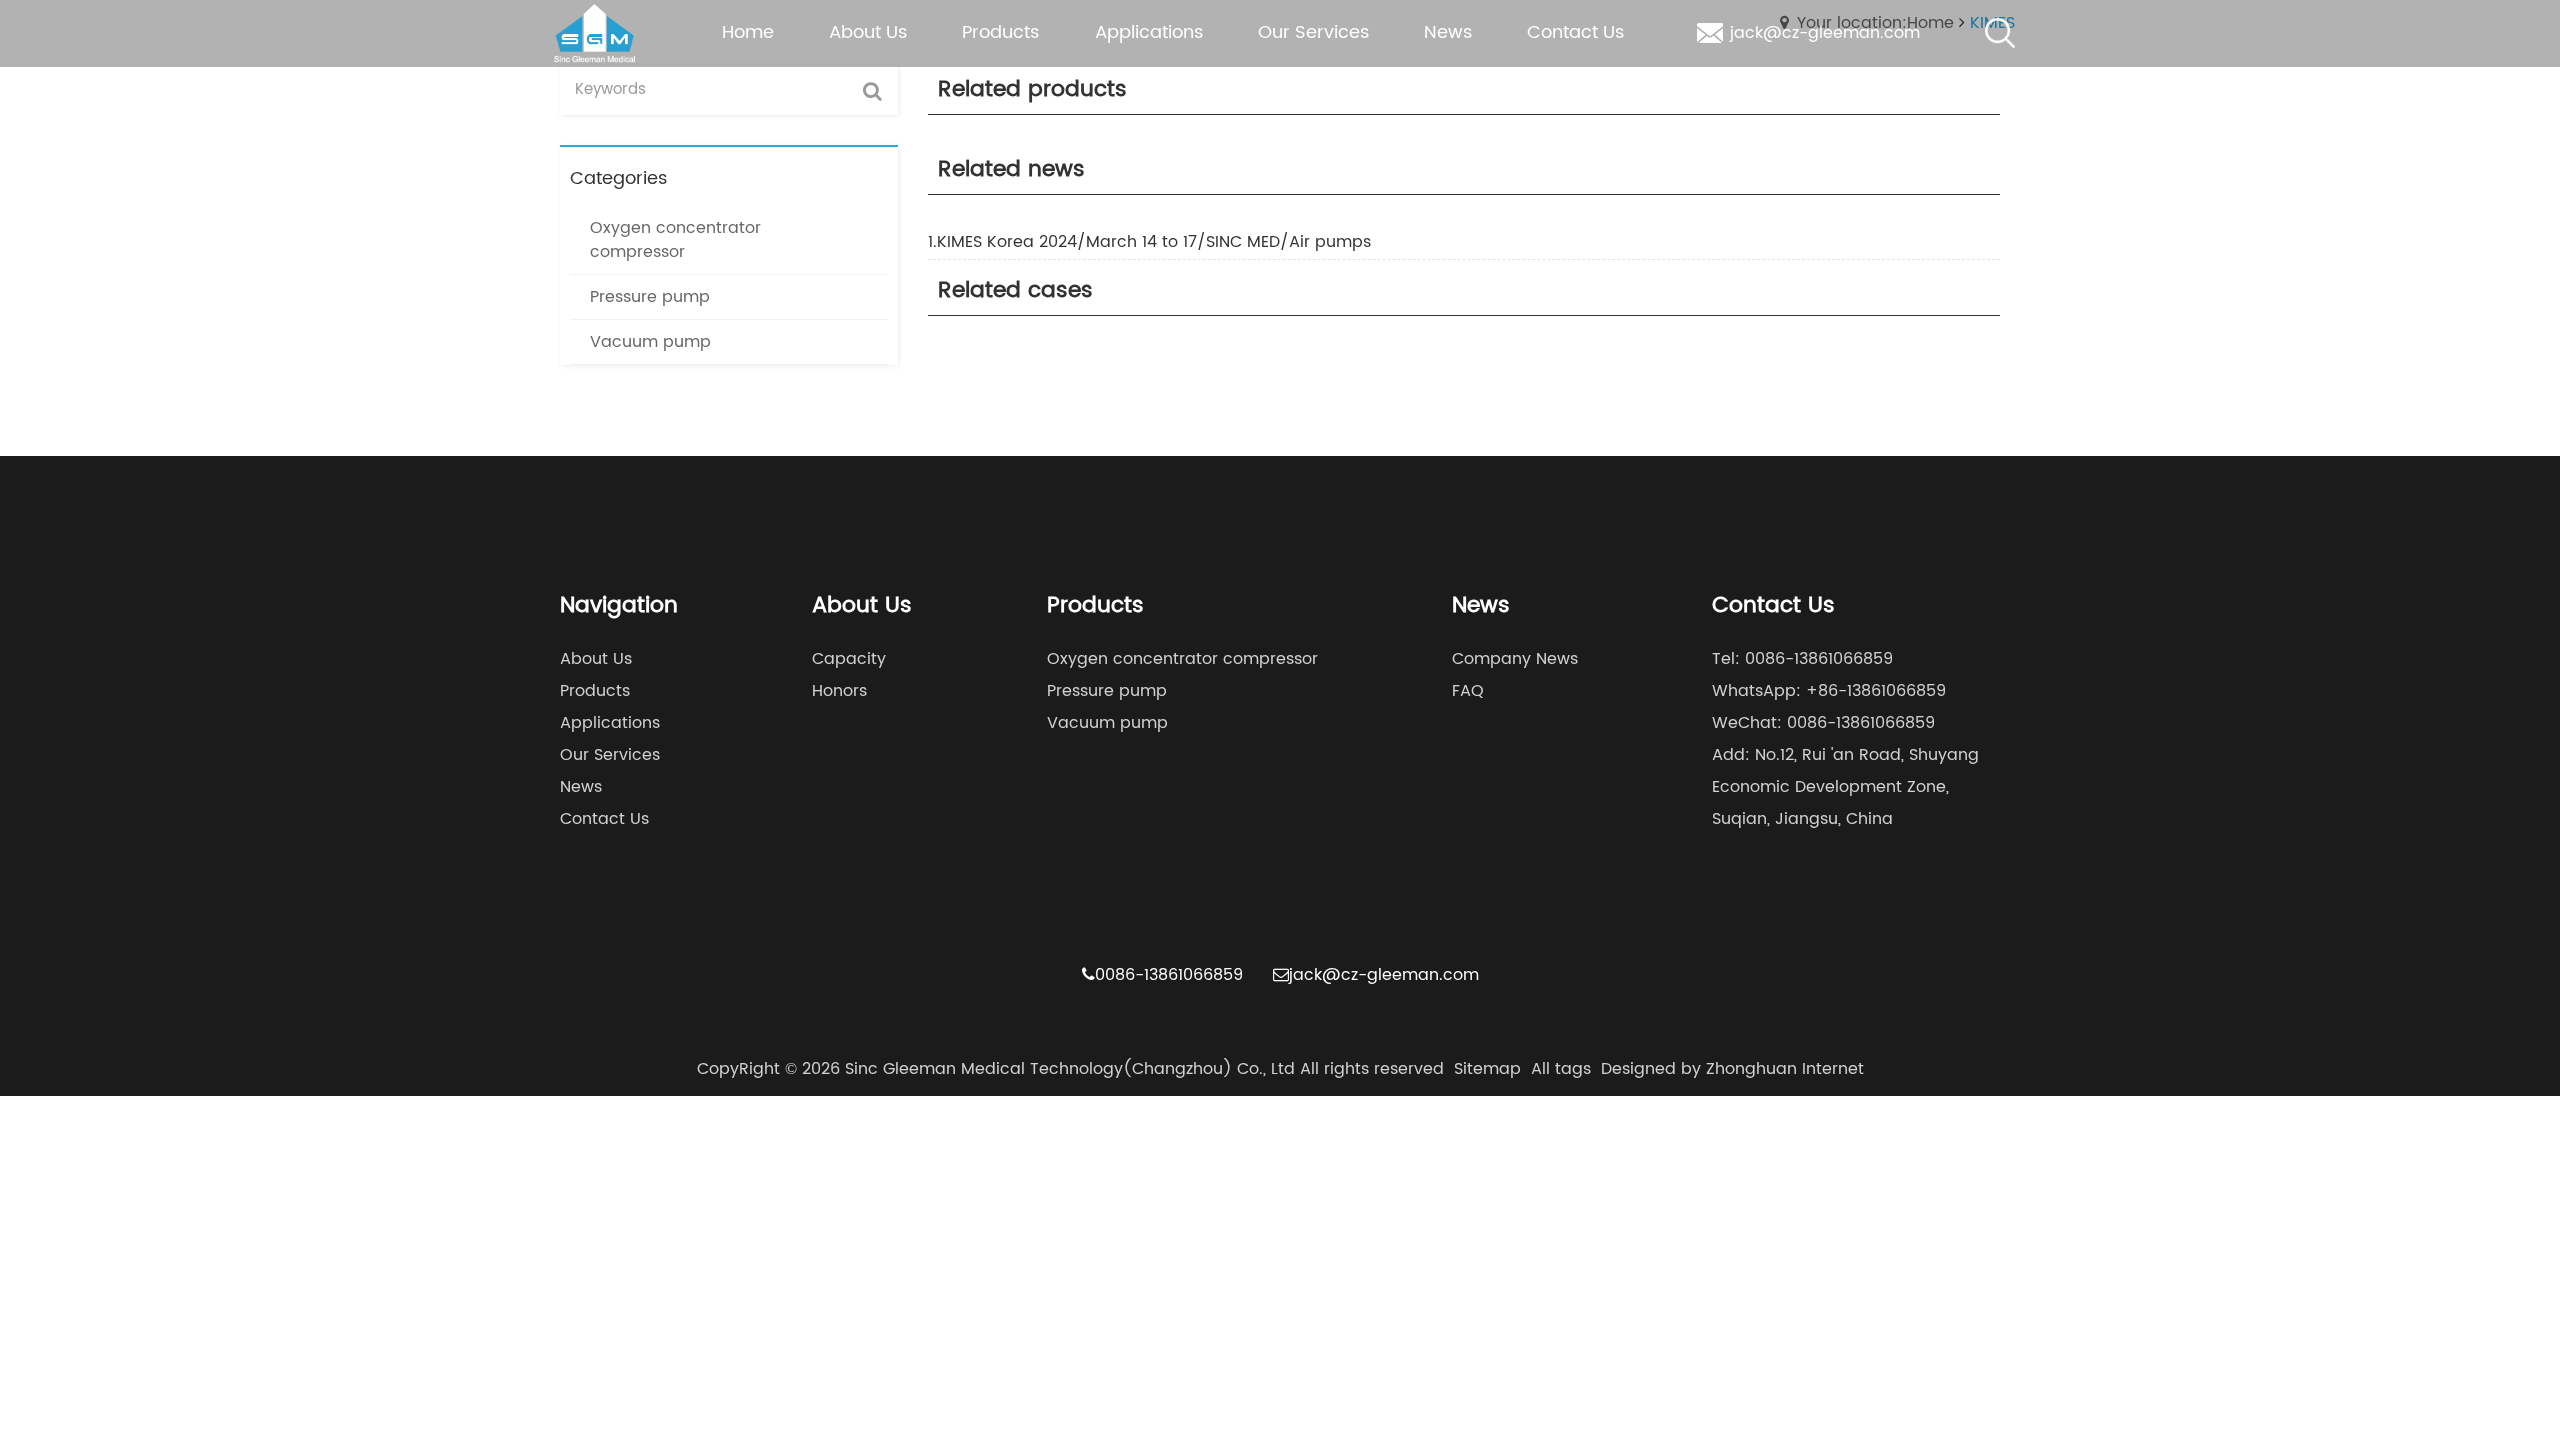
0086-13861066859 (1169, 975)
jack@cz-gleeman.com (1384, 975)
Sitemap (1487, 1069)
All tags (1561, 1069)
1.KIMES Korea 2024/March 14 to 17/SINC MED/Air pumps (1149, 242)
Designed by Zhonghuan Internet (1732, 1069)
